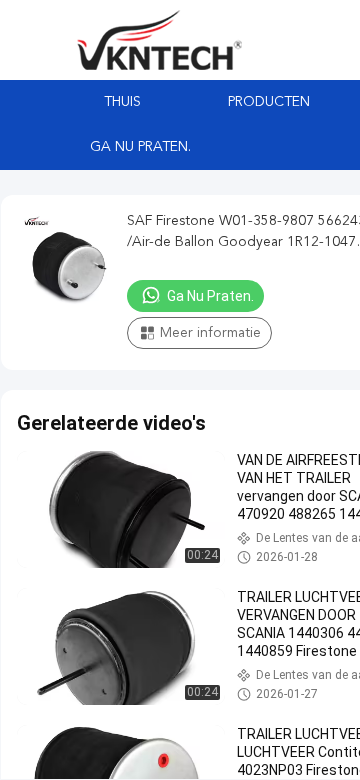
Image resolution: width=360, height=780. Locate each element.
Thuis (122, 102)
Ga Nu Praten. (140, 147)
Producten (269, 102)
